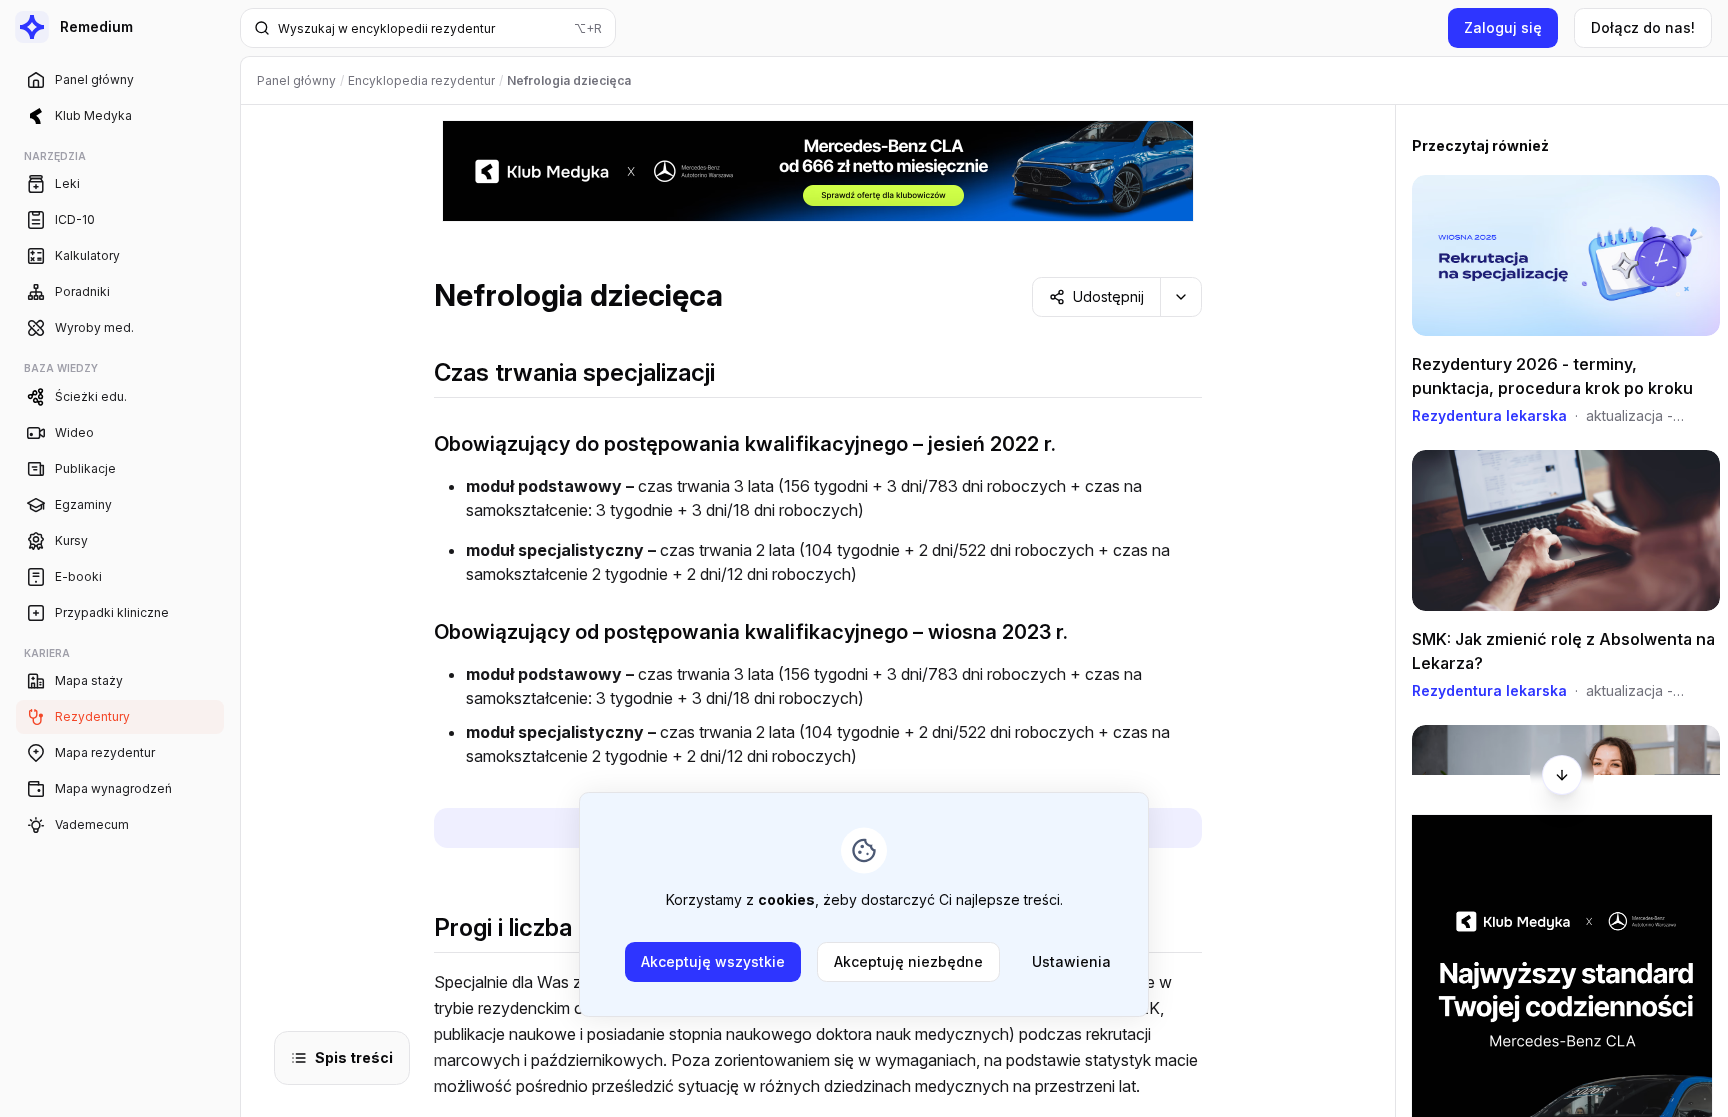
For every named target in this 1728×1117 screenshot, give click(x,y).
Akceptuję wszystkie (713, 961)
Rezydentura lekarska (1489, 415)
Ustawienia (1071, 961)
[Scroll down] (1562, 775)
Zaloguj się (1503, 27)
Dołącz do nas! (1643, 27)
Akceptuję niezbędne (908, 961)
